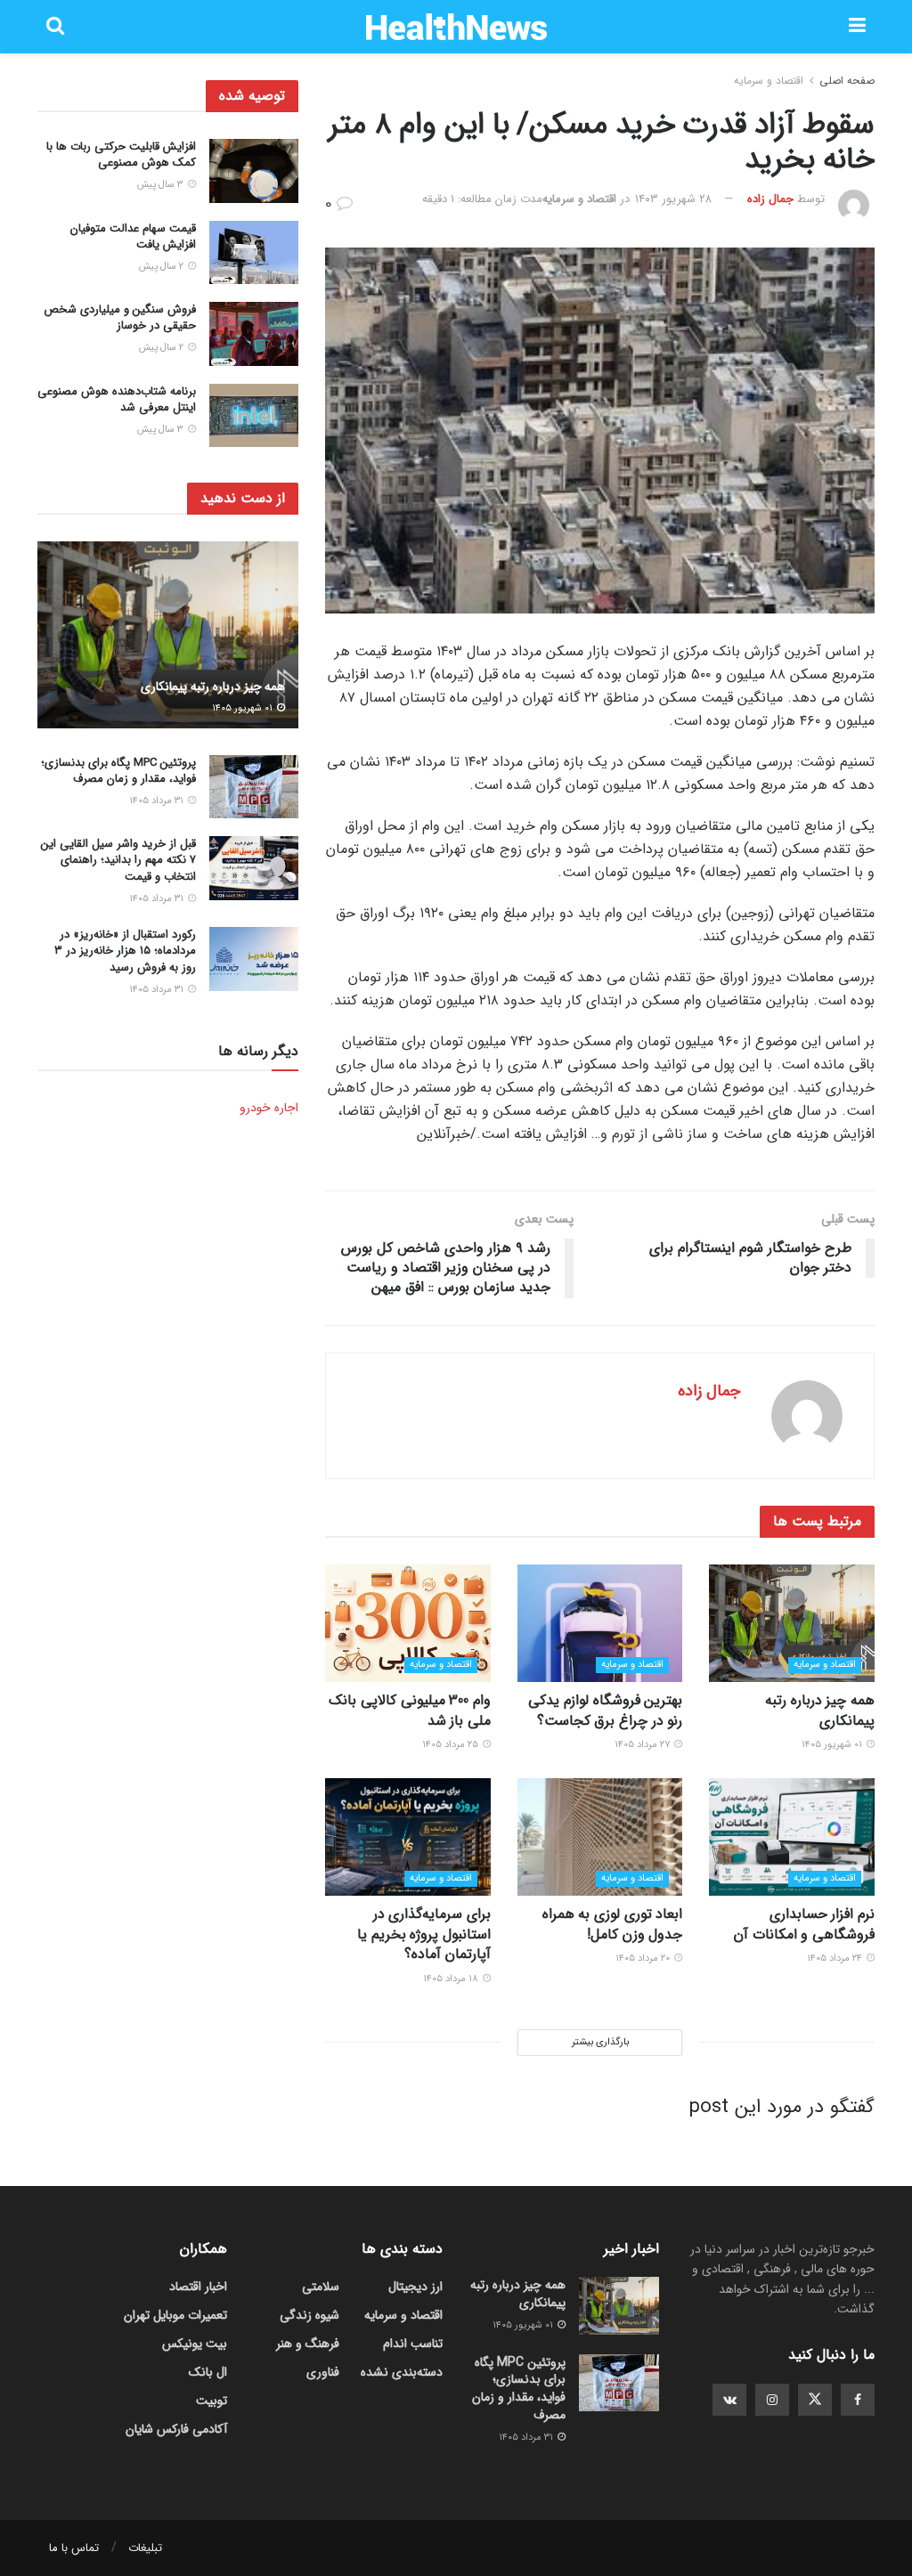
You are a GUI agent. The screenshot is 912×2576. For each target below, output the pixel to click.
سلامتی (321, 2287)
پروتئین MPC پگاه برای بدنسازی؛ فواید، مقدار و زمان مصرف (118, 771)
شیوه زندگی (309, 2315)
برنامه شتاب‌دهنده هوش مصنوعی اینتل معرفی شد (117, 399)
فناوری (323, 2372)
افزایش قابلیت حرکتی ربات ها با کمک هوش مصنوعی (121, 154)
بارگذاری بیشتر (600, 2042)
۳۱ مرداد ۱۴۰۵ (158, 801)
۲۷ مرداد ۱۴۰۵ (643, 1745)
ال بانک (208, 2372)
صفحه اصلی (847, 81)
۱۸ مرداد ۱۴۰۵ (452, 1979)
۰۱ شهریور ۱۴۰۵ (833, 1745)
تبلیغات (145, 2548)
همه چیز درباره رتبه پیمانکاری (820, 1710)
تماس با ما (74, 2548)
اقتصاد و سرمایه (769, 81)
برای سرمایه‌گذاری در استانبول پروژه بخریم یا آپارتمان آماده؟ (424, 1934)
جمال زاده (770, 199)
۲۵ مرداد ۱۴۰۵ (452, 1745)
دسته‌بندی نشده (402, 2372)
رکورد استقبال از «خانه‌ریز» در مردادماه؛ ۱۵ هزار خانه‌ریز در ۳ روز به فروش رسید (125, 951)
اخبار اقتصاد (198, 2287)
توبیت (212, 2401)
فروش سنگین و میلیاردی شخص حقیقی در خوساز (120, 317)
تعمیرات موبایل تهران (175, 2315)
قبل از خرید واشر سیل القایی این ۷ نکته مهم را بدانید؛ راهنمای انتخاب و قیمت (118, 860)
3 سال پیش (162, 185)
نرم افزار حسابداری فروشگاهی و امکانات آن (804, 1924)
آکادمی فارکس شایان (176, 2429)
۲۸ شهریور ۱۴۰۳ (673, 199)
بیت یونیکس (195, 2344)
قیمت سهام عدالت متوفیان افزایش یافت (133, 236)
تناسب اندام (413, 2344)
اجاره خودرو (269, 1108)
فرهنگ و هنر (308, 2344)
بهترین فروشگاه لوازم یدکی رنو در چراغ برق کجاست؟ (605, 1710)
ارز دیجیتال (415, 2287)
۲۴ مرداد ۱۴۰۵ (836, 1958)
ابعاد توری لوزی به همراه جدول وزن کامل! (613, 1924)
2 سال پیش (163, 267)
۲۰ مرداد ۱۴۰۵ (644, 1958)
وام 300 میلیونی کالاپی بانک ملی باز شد (410, 1710)
